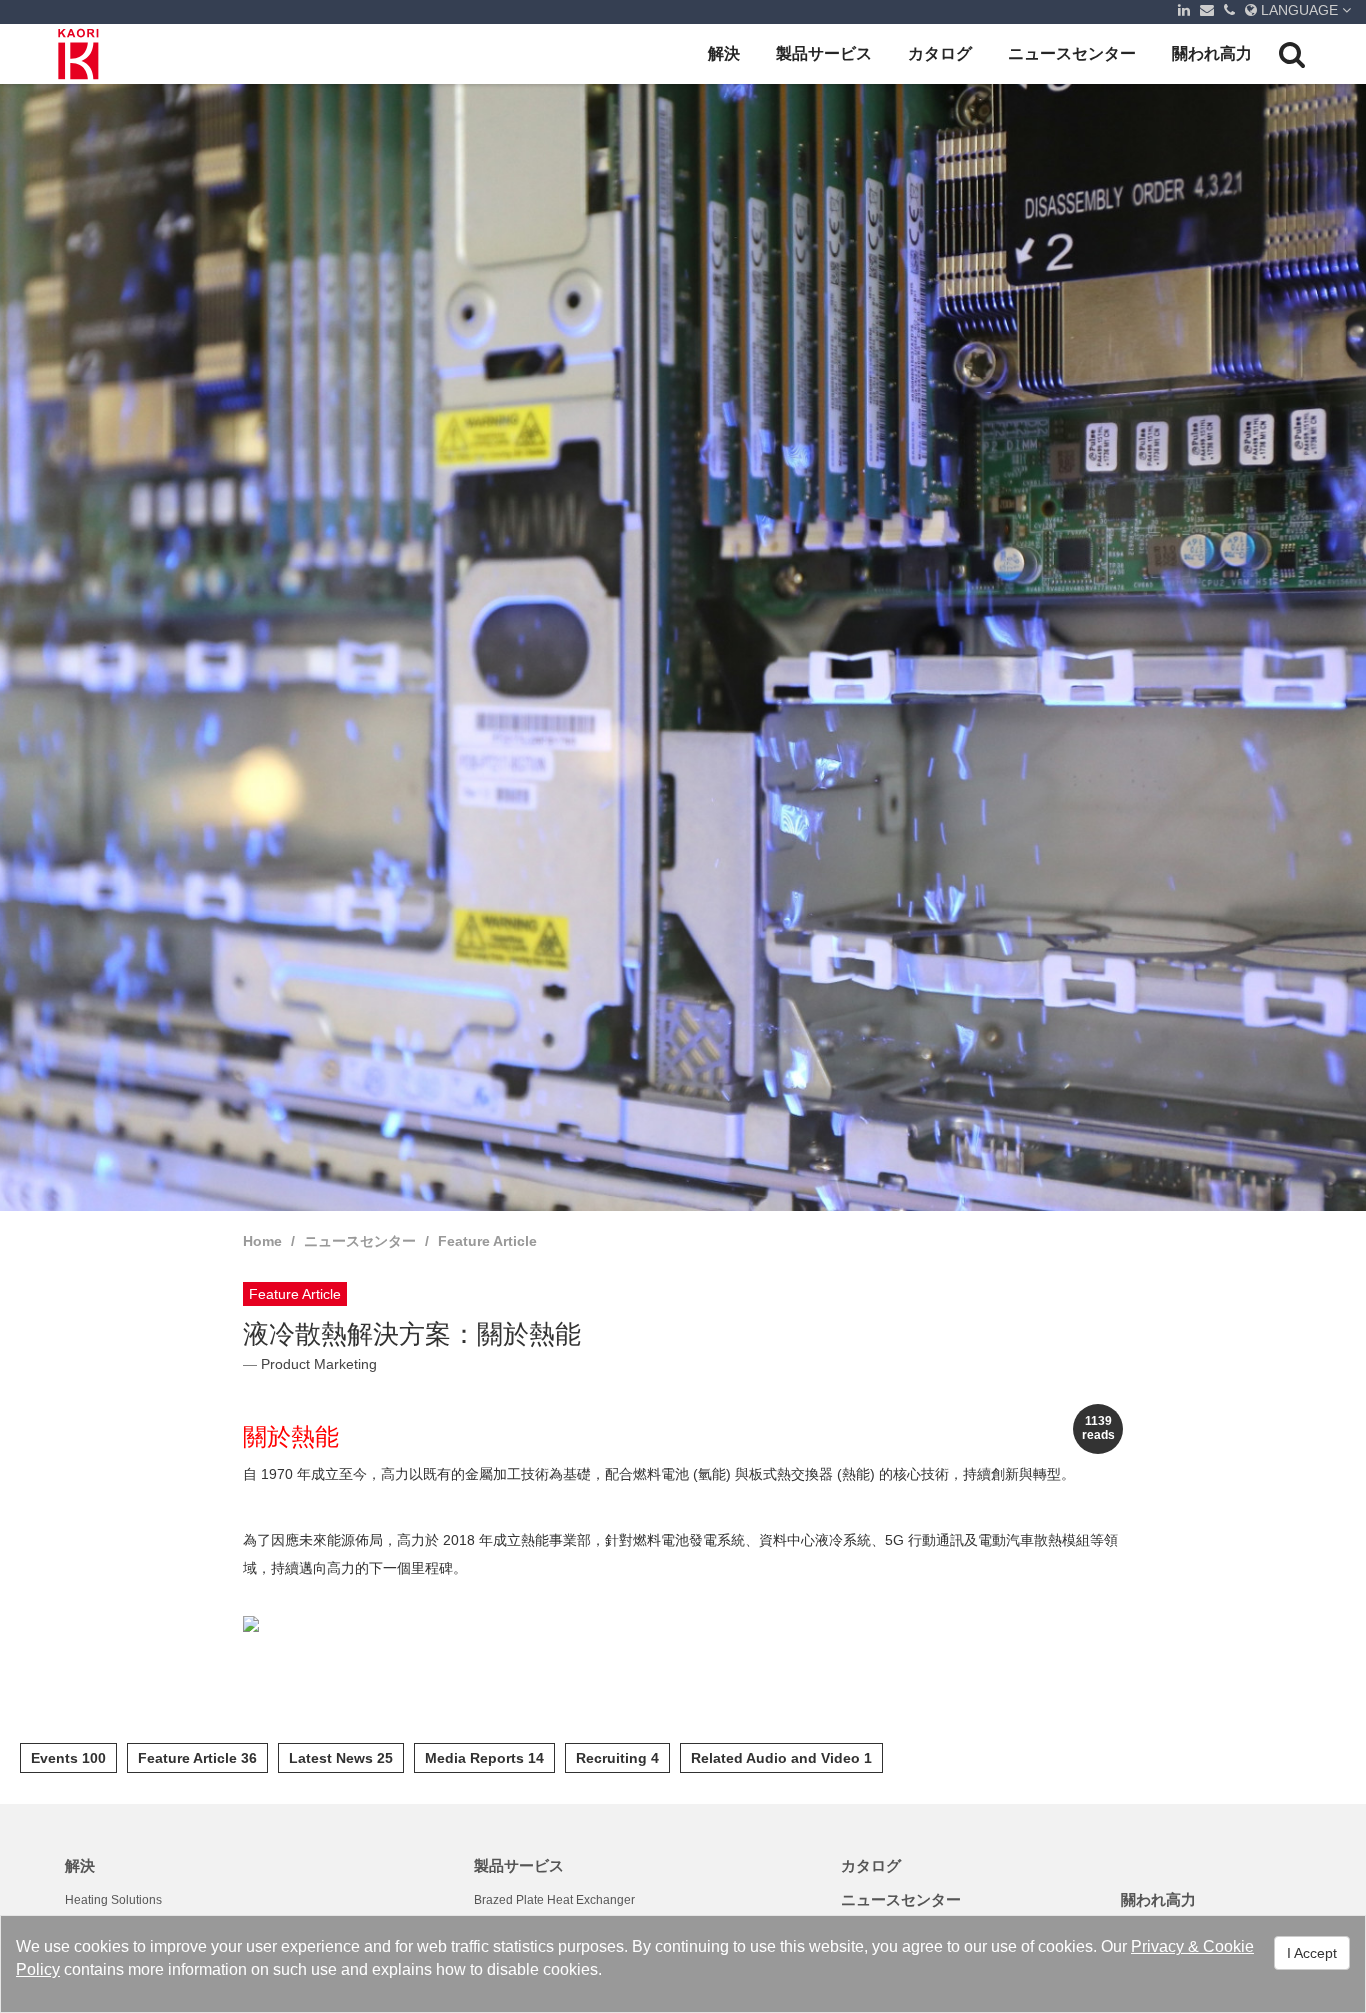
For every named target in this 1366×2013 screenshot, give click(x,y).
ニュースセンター (1072, 53)
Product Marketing (319, 1364)
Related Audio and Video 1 (781, 1758)
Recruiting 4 (617, 1758)
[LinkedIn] (1184, 10)
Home (262, 1241)
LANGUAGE (1299, 10)
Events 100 (68, 1758)
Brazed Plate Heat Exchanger (554, 1900)
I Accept (1312, 1953)
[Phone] (1229, 10)
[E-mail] (1207, 10)
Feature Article (487, 1241)
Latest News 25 (341, 1758)
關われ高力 (1212, 53)
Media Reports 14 (484, 1758)
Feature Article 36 (197, 1758)
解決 (724, 53)
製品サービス (824, 53)
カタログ (940, 53)
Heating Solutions (113, 1900)
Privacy (1157, 1946)
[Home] (80, 54)
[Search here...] (1292, 54)
